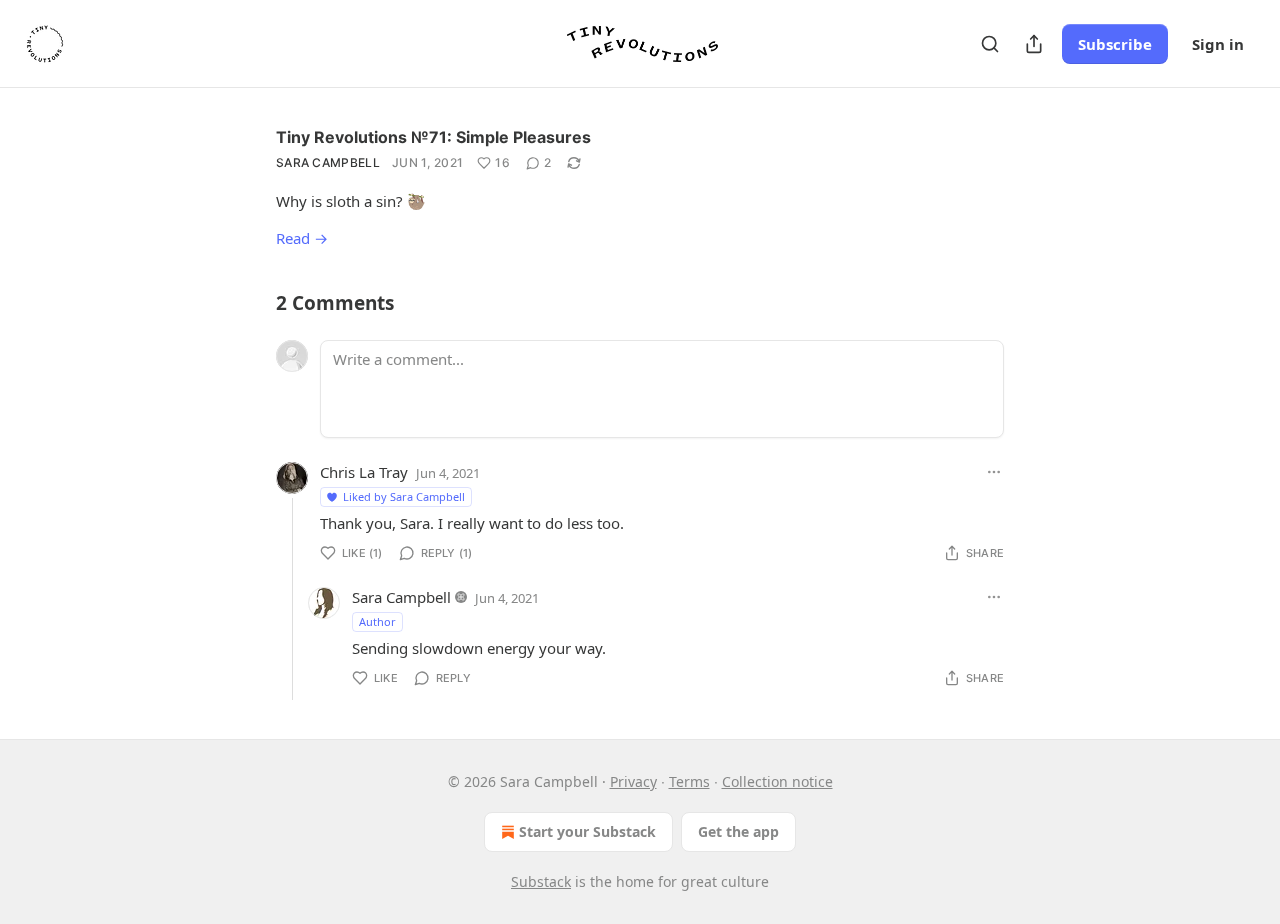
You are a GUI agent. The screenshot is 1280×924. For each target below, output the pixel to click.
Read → (302, 238)
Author (377, 621)
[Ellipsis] (994, 472)
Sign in (1218, 44)
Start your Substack (587, 831)
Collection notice (777, 781)
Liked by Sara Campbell (404, 496)
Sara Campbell (328, 162)
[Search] (990, 44)
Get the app (738, 831)
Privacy (633, 781)
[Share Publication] (1034, 44)
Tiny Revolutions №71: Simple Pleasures (433, 137)
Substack (541, 881)
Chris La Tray (364, 472)
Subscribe (1115, 44)
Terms (689, 781)
